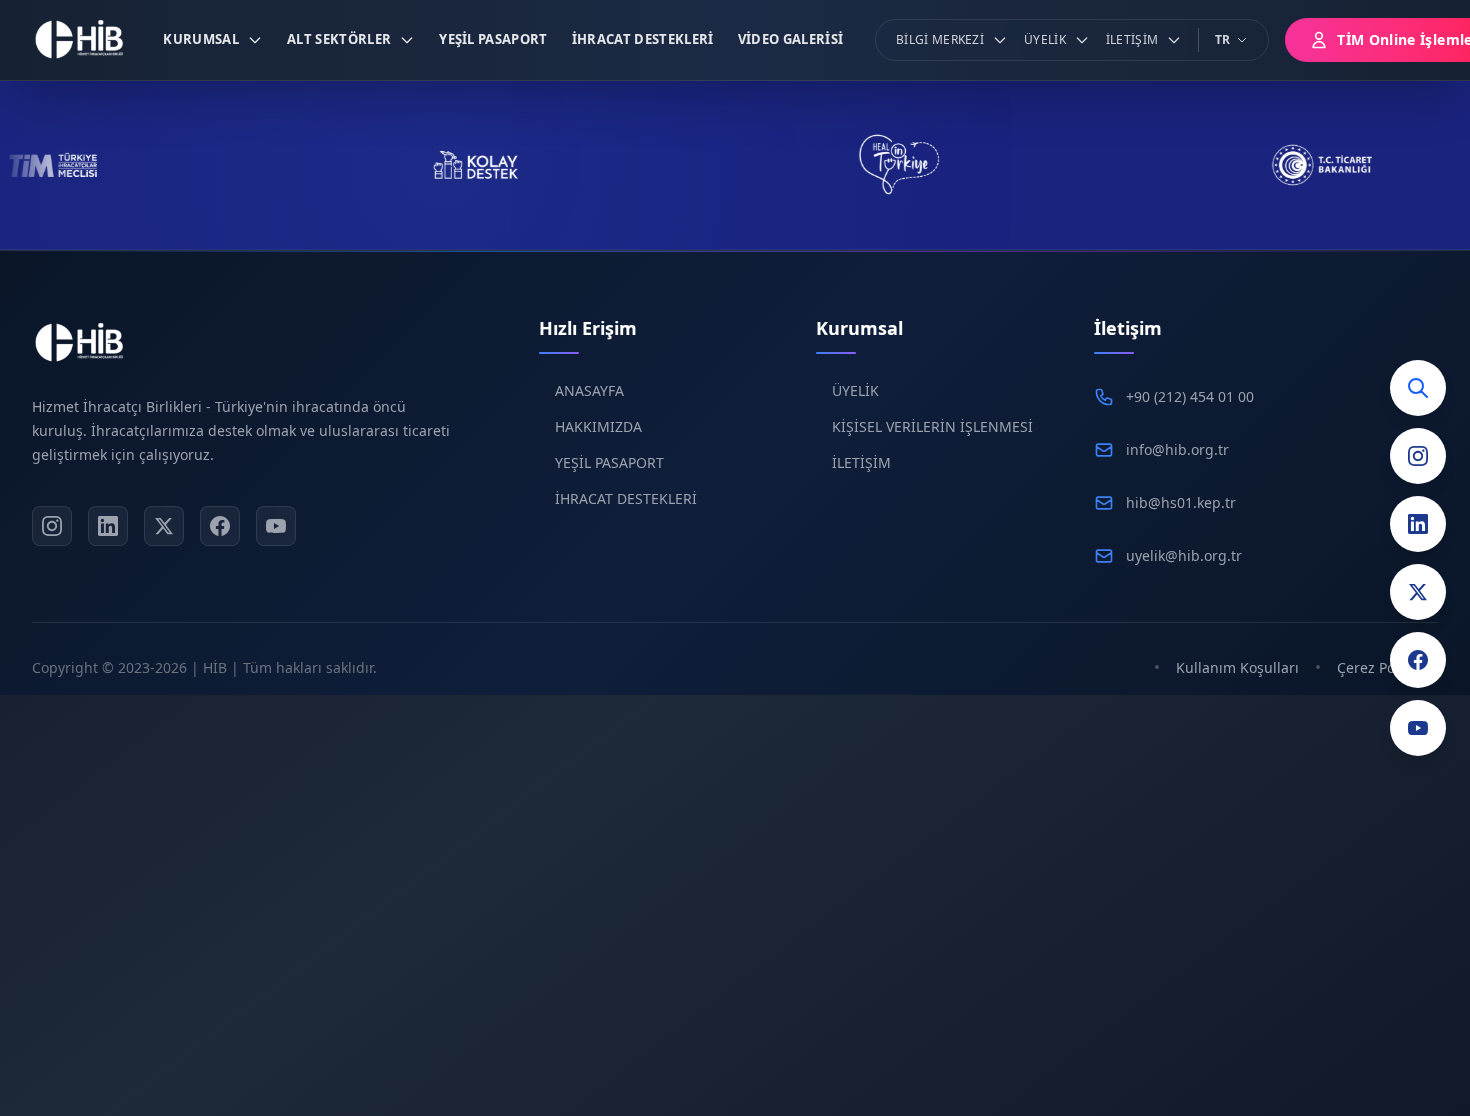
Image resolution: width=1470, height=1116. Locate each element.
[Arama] (1418, 388)
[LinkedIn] (1418, 524)
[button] (213, 40)
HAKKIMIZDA (598, 426)
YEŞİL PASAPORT (609, 462)
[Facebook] (1418, 660)
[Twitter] (1418, 592)
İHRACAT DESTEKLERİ (626, 498)
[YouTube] (1418, 728)
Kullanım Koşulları (1237, 667)
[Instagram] (1418, 456)
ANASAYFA (589, 390)
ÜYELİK (855, 390)
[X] (164, 526)
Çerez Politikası (1387, 667)
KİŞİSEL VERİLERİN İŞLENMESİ (932, 426)
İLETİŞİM (861, 462)
